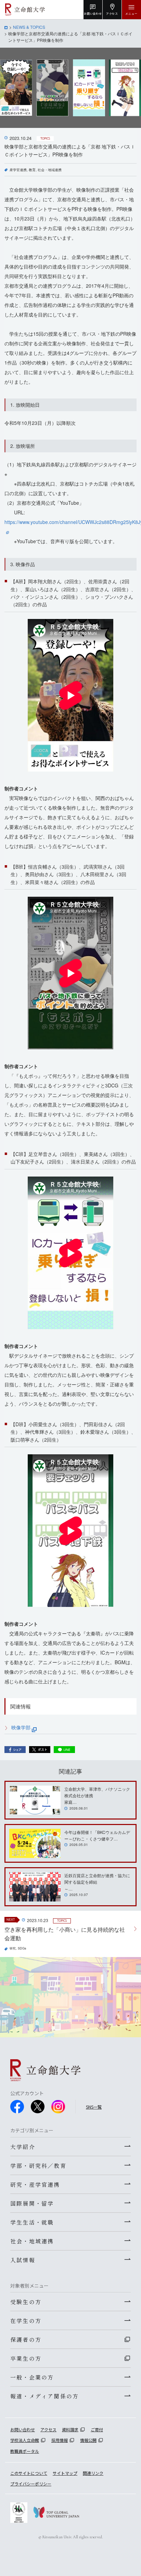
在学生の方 (26, 2321)
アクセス (48, 2429)
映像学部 (22, 1727)
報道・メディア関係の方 (44, 2396)
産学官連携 (18, 170)
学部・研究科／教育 (38, 2166)
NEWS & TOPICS (29, 27)
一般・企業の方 (32, 2377)
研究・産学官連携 (35, 2184)
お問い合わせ (23, 2429)
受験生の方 (26, 2302)
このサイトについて (29, 2473)
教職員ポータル (25, 2451)
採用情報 (60, 2440)
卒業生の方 (26, 2358)
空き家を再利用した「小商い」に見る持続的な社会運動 (65, 1934)
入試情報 (23, 2260)
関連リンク (93, 2473)
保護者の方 (26, 2339)
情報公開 (88, 2440)
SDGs (22, 1948)
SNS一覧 (94, 2107)
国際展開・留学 (32, 2203)
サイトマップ (65, 2473)
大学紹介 (23, 2147)
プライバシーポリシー (31, 2484)
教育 (32, 170)
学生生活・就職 (32, 2222)
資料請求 (70, 2429)
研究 (13, 1948)
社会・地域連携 (50, 170)
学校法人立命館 (25, 2440)
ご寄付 (97, 2429)
